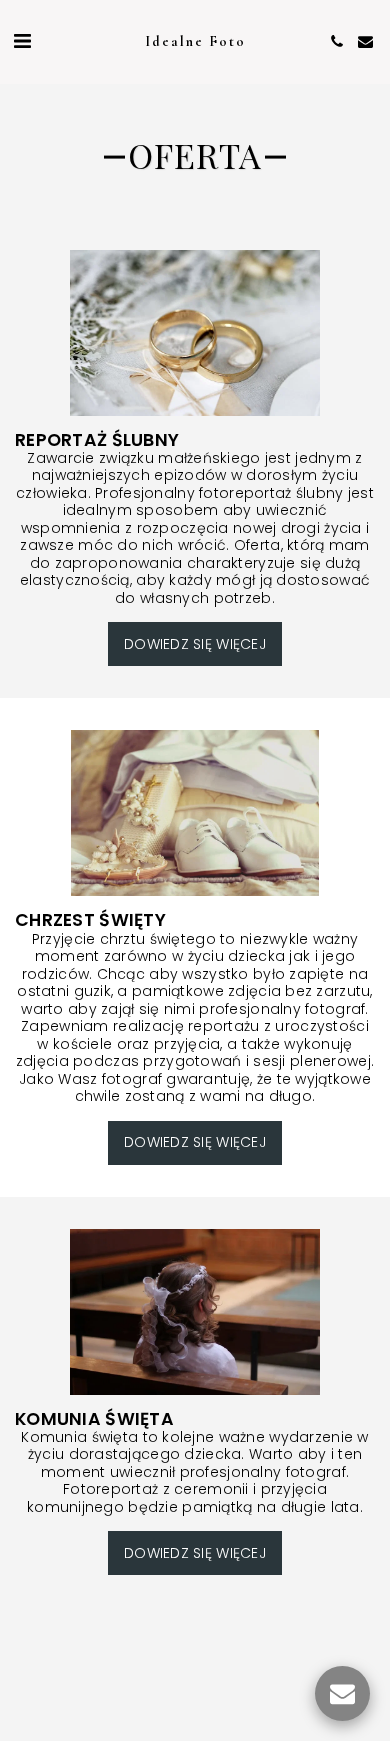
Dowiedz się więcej (195, 644)
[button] (22, 41)
